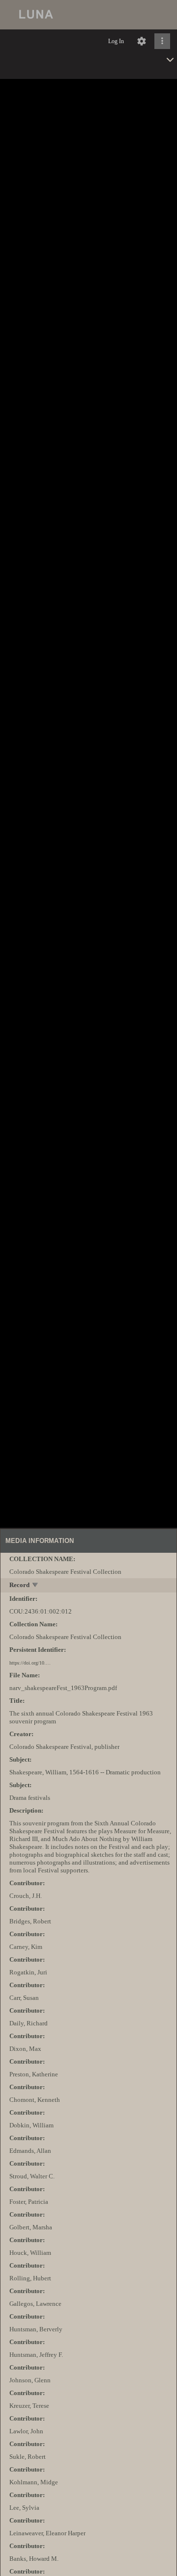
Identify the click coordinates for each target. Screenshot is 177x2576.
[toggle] (36, 1586)
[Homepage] (88, 15)
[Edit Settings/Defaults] (142, 41)
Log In (116, 41)
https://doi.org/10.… (30, 1663)
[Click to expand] (162, 41)
